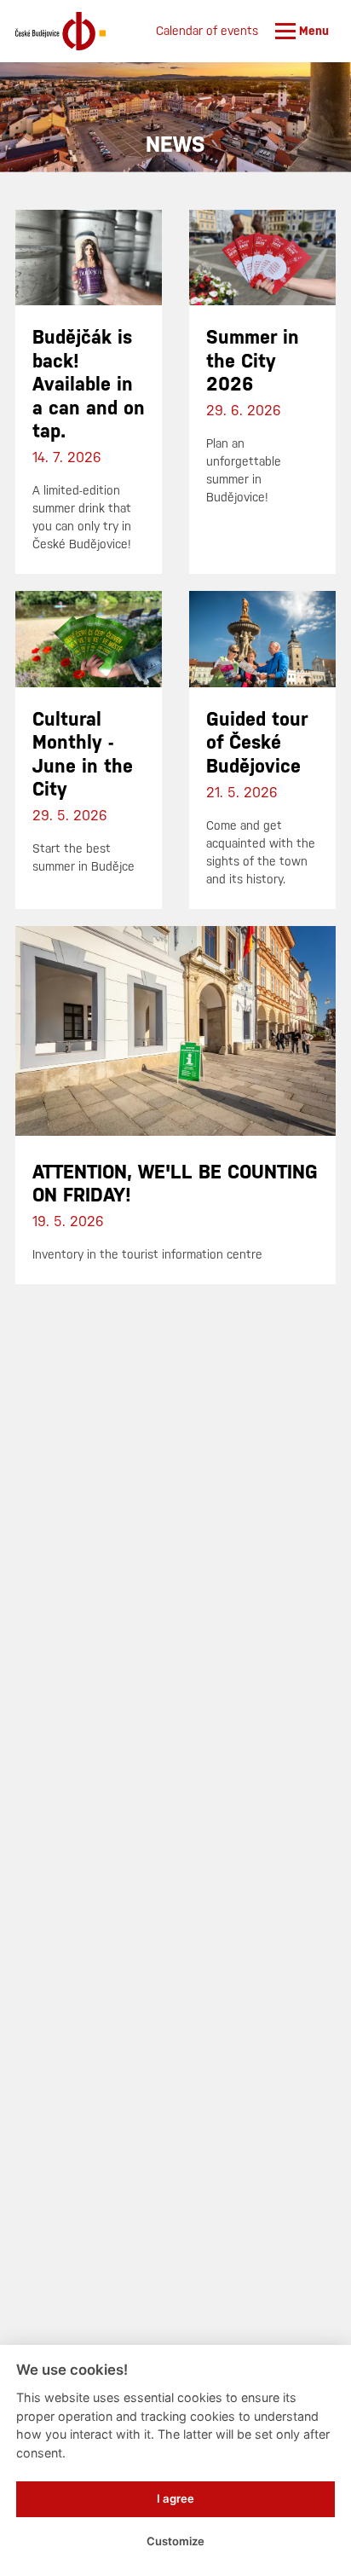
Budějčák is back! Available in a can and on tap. (89, 384)
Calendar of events (207, 31)
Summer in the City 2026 (253, 361)
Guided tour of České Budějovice (257, 743)
